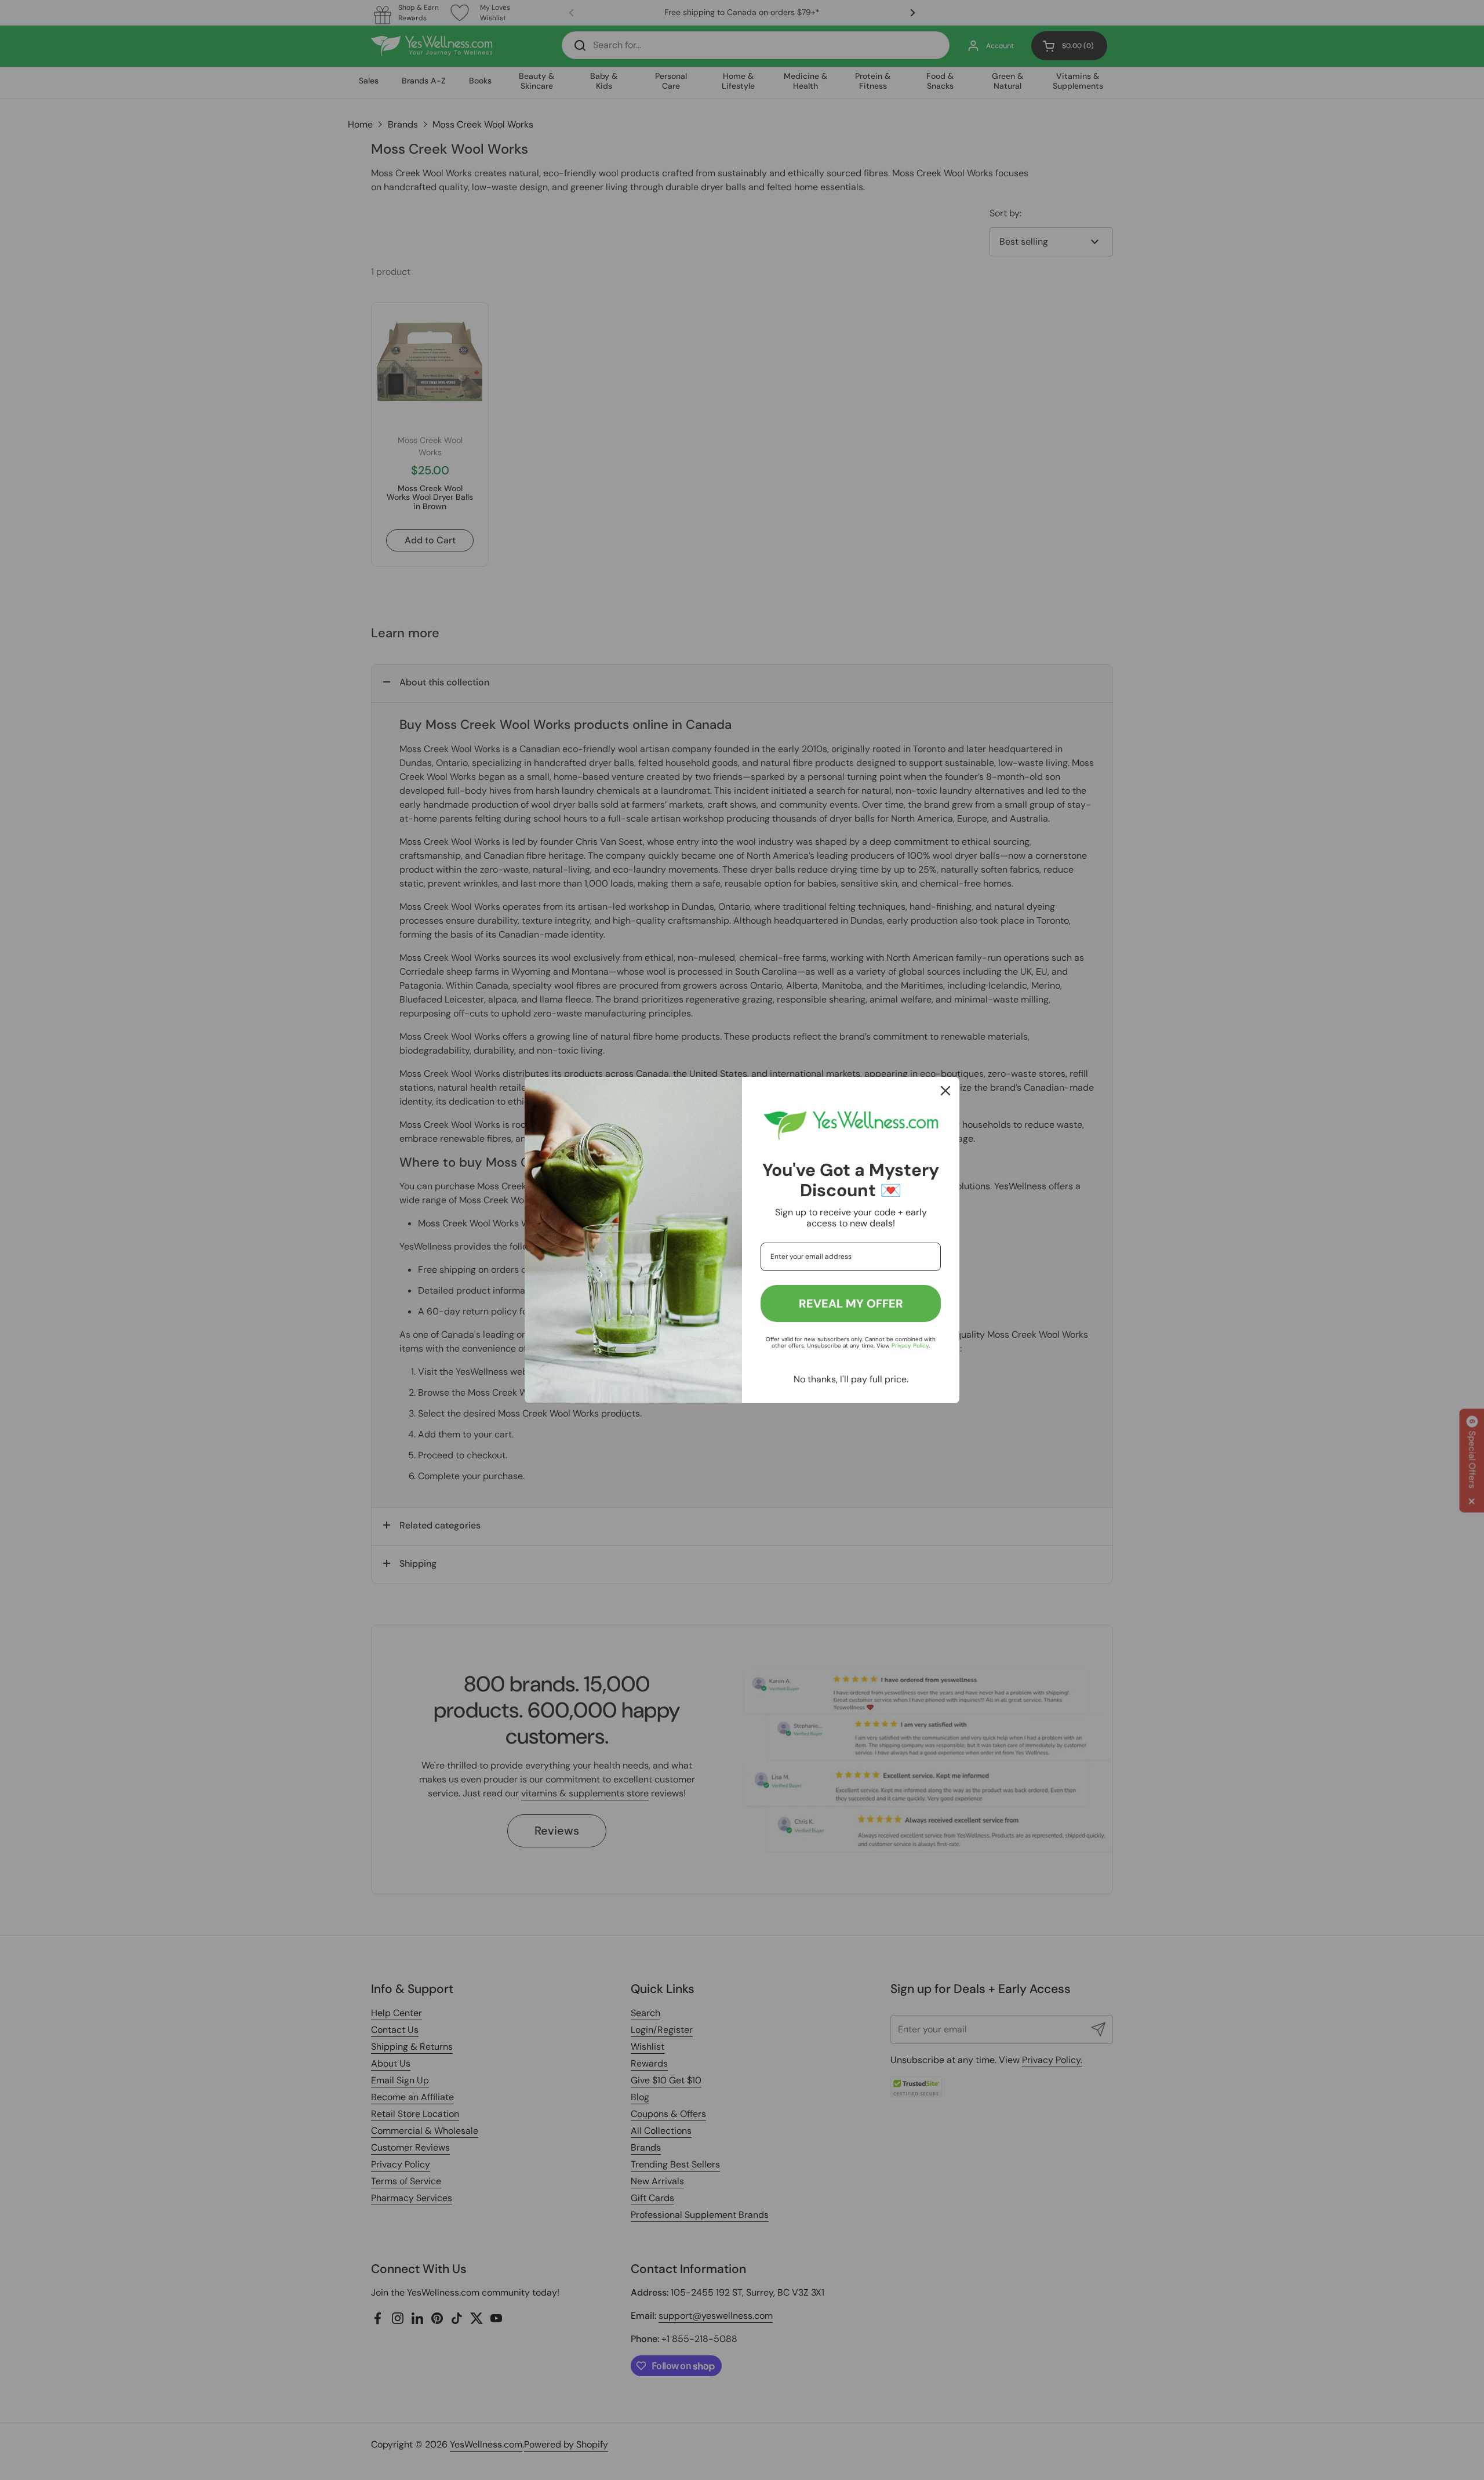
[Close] (945, 1091)
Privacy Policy (910, 1346)
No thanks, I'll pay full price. (851, 1379)
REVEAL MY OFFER (851, 1303)
